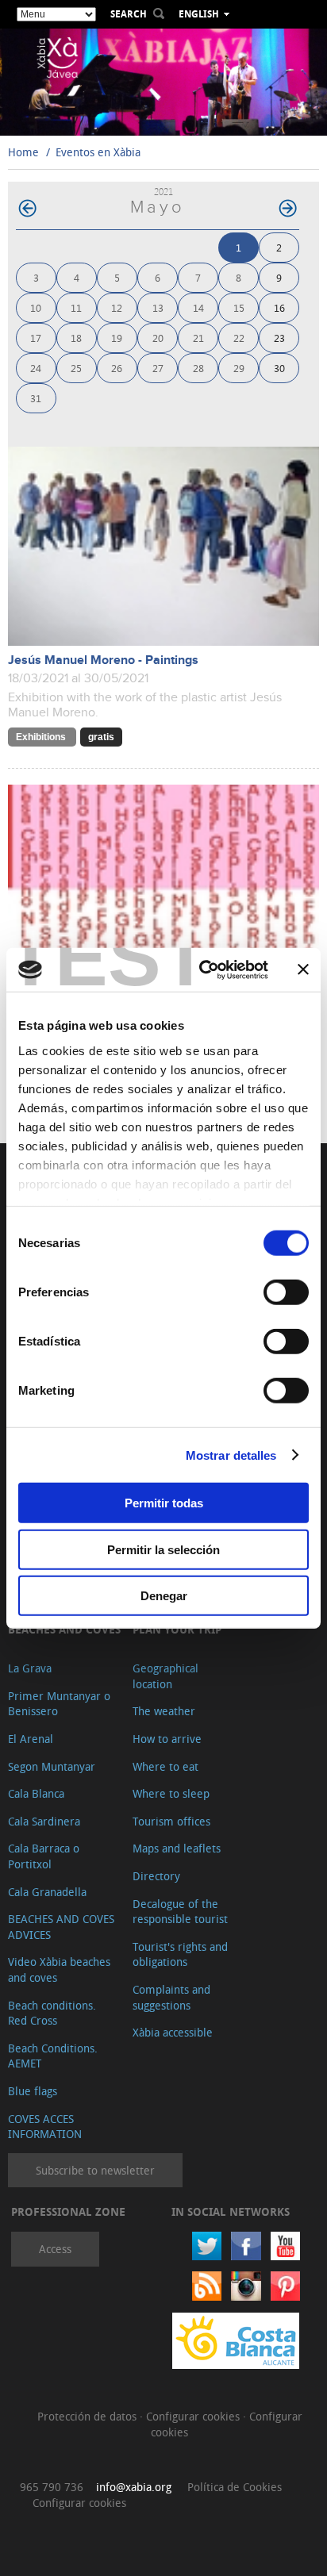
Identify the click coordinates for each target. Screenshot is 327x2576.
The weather (164, 1711)
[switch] (286, 1292)
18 (76, 338)
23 (279, 338)
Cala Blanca (36, 1793)
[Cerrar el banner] (303, 969)
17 (36, 338)
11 (76, 307)
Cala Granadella (47, 1892)
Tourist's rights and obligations (180, 1954)
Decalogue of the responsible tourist (180, 1912)
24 (36, 368)
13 (158, 307)
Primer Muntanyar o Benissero (59, 1704)
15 (239, 307)
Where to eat (165, 1766)
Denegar (164, 1596)
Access (55, 2249)
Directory (156, 1876)
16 (279, 307)
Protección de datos (88, 2416)
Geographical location (165, 1676)
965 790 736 (52, 2487)
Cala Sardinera (44, 1821)
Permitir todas (164, 1503)
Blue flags (33, 2091)
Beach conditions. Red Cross (52, 2013)
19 (117, 338)
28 (198, 368)
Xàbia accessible (173, 2032)
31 (36, 398)
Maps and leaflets (177, 1848)
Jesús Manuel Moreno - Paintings (103, 660)
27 (158, 368)
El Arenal (31, 1739)
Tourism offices (171, 1821)
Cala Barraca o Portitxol (44, 1856)
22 (239, 338)
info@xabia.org (134, 2487)
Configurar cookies (194, 2416)
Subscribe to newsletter (95, 2170)
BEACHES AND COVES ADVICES (61, 1927)
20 (158, 338)
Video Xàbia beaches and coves (59, 1969)
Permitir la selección (163, 1549)
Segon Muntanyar (52, 1766)
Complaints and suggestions (171, 1997)
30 (279, 368)
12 (117, 307)
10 (36, 307)
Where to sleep (171, 1793)
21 (198, 338)
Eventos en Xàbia (98, 152)
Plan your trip (177, 1629)
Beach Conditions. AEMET (53, 2056)
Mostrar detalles (231, 1455)
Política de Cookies (235, 2487)
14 (198, 307)
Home (23, 152)
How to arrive (167, 1739)
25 (76, 368)
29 (239, 368)
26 (117, 368)
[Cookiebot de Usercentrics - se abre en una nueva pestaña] (202, 969)
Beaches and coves (64, 1629)
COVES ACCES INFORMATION (45, 2127)
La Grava (30, 1668)
